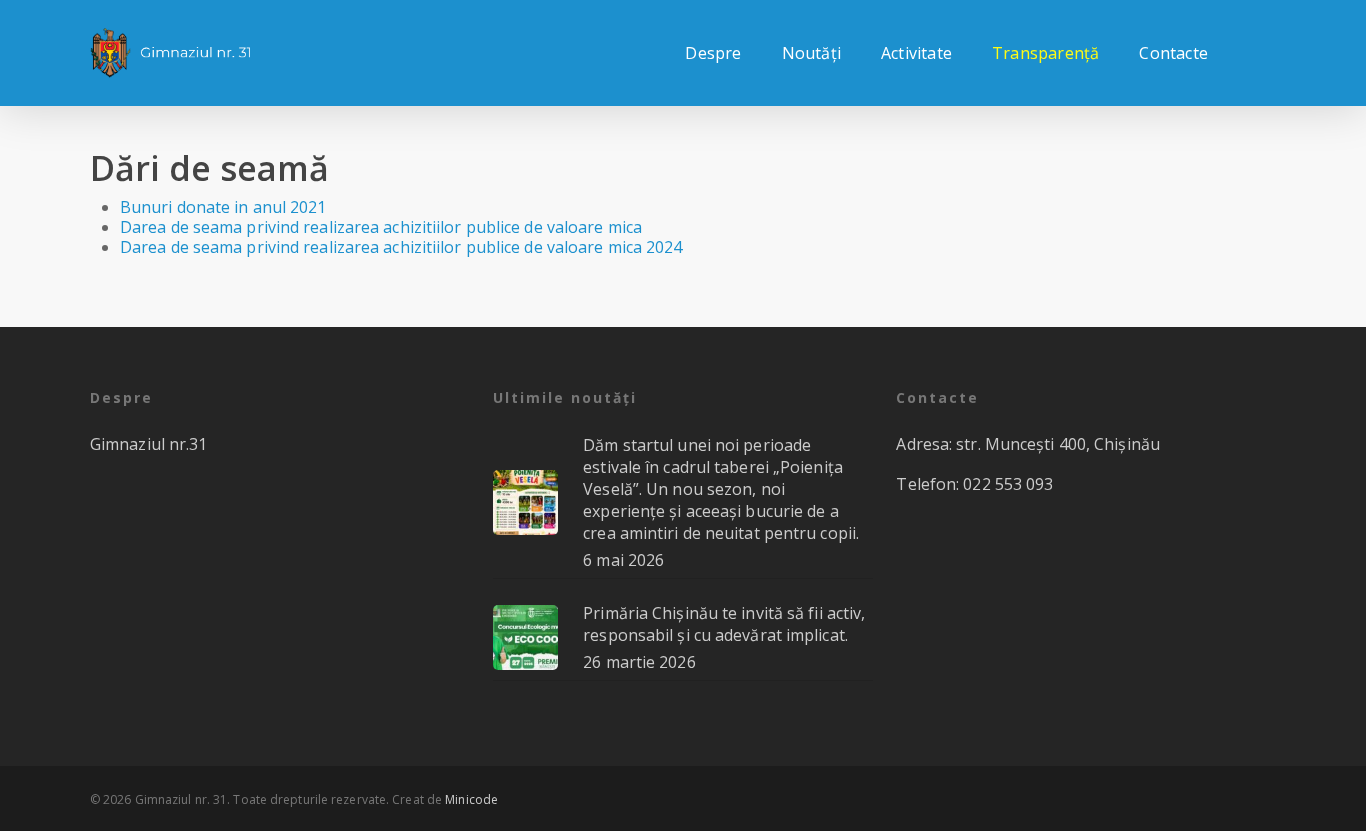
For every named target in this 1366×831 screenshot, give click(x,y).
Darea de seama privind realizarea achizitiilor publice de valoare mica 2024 (401, 247)
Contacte (1173, 53)
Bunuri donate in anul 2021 (223, 207)
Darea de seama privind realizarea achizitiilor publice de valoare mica (381, 227)
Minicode (471, 799)
